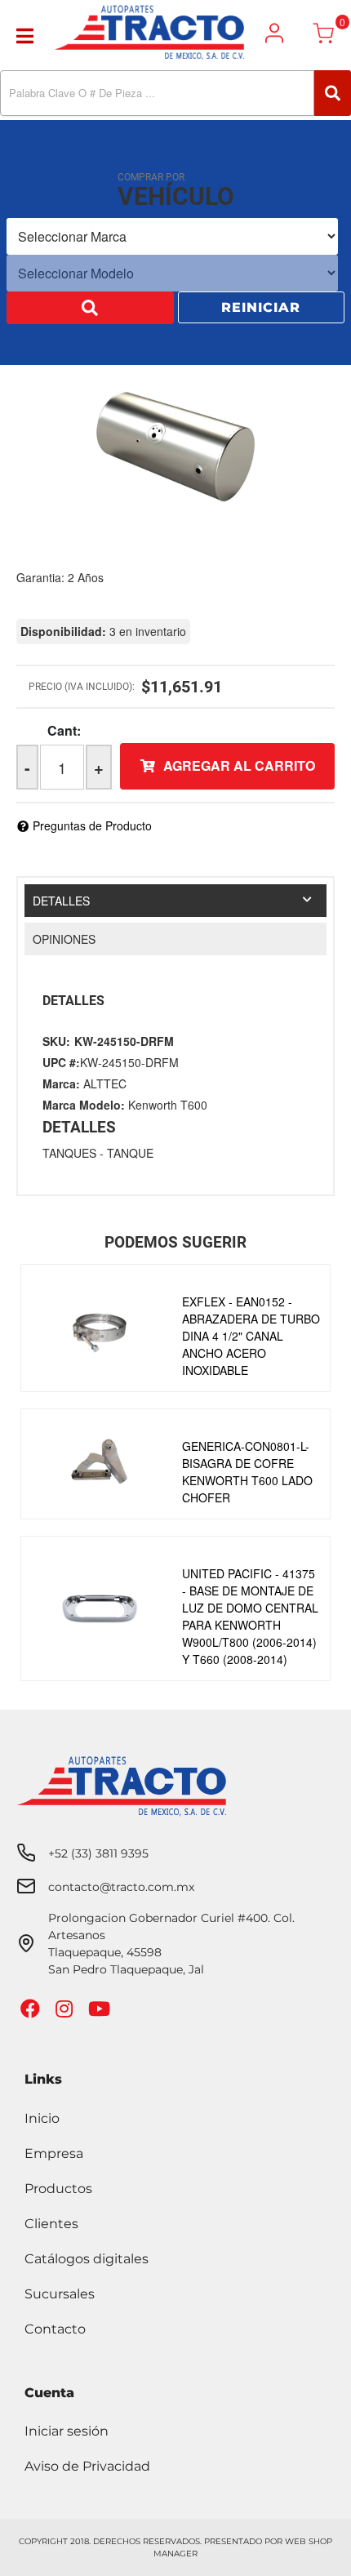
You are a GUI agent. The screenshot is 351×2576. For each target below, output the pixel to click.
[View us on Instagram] (66, 2012)
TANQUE (130, 1153)
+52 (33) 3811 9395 (98, 1853)
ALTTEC (105, 1083)
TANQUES (69, 1153)
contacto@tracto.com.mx (121, 1887)
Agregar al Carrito (239, 765)
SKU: (56, 1041)
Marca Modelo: (84, 1105)
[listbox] (172, 238)
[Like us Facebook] (32, 2012)
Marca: (61, 1083)
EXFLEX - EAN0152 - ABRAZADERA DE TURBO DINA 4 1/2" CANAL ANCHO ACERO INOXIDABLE (251, 1336)
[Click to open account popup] (274, 33)
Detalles (61, 901)
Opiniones (64, 939)
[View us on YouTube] (101, 2012)
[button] (175, 93)
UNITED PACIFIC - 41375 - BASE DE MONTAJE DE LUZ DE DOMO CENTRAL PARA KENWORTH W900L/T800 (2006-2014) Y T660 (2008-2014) (250, 1616)
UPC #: (61, 1062)
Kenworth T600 (168, 1105)
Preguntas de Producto (92, 825)
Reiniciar (261, 309)
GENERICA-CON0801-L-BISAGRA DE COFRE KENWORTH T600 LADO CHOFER (247, 1472)
